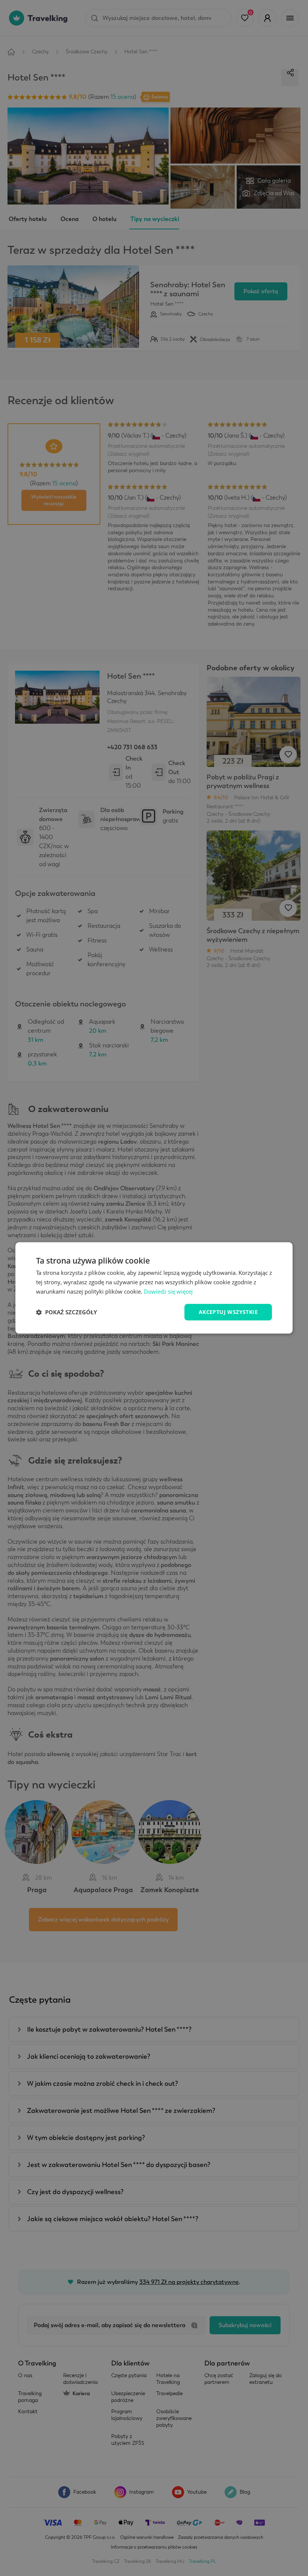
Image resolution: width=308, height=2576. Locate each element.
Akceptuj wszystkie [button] (228, 1312)
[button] (66, 1312)
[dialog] (154, 1288)
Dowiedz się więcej (168, 1291)
